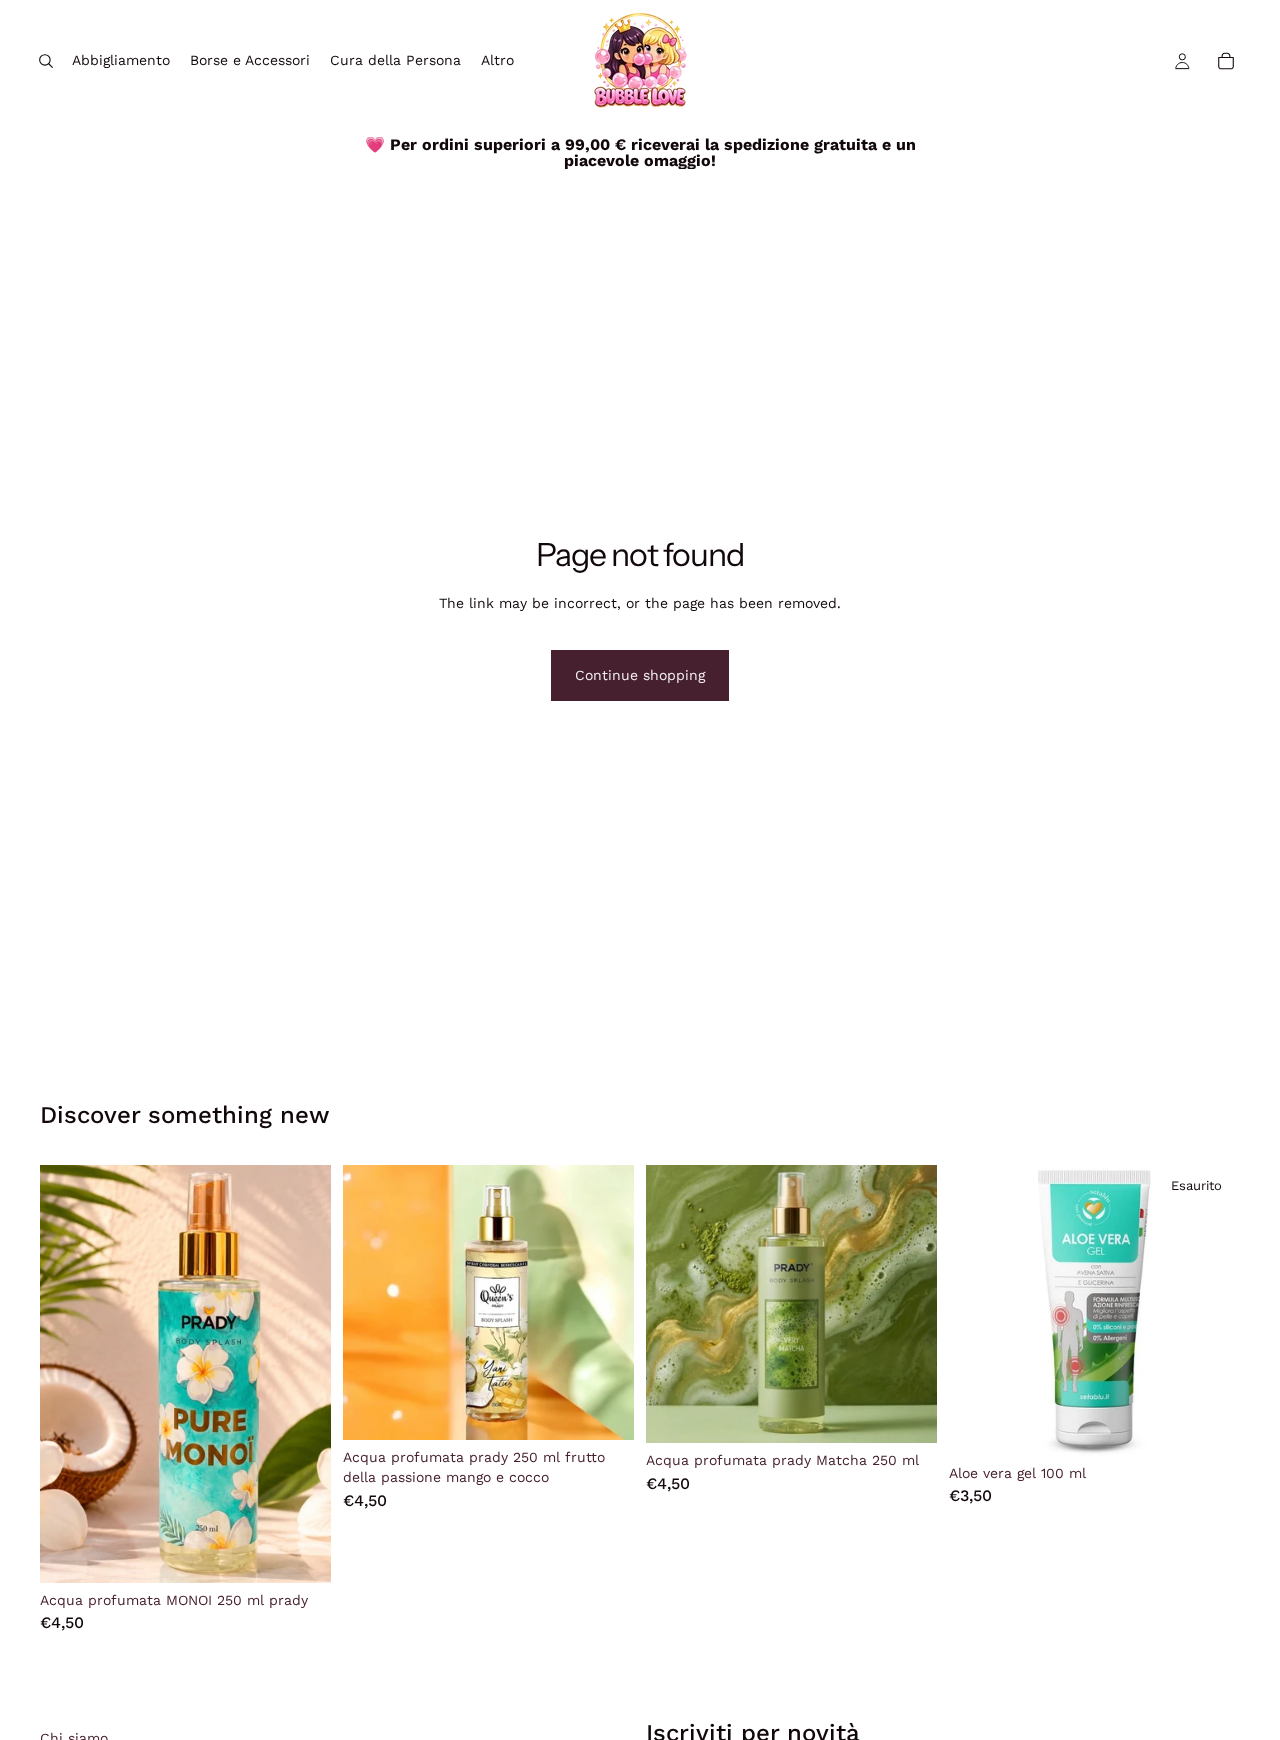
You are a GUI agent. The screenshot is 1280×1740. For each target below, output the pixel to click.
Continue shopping (640, 675)
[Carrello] (1226, 61)
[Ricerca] (46, 61)
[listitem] (497, 61)
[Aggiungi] (300, 1552)
